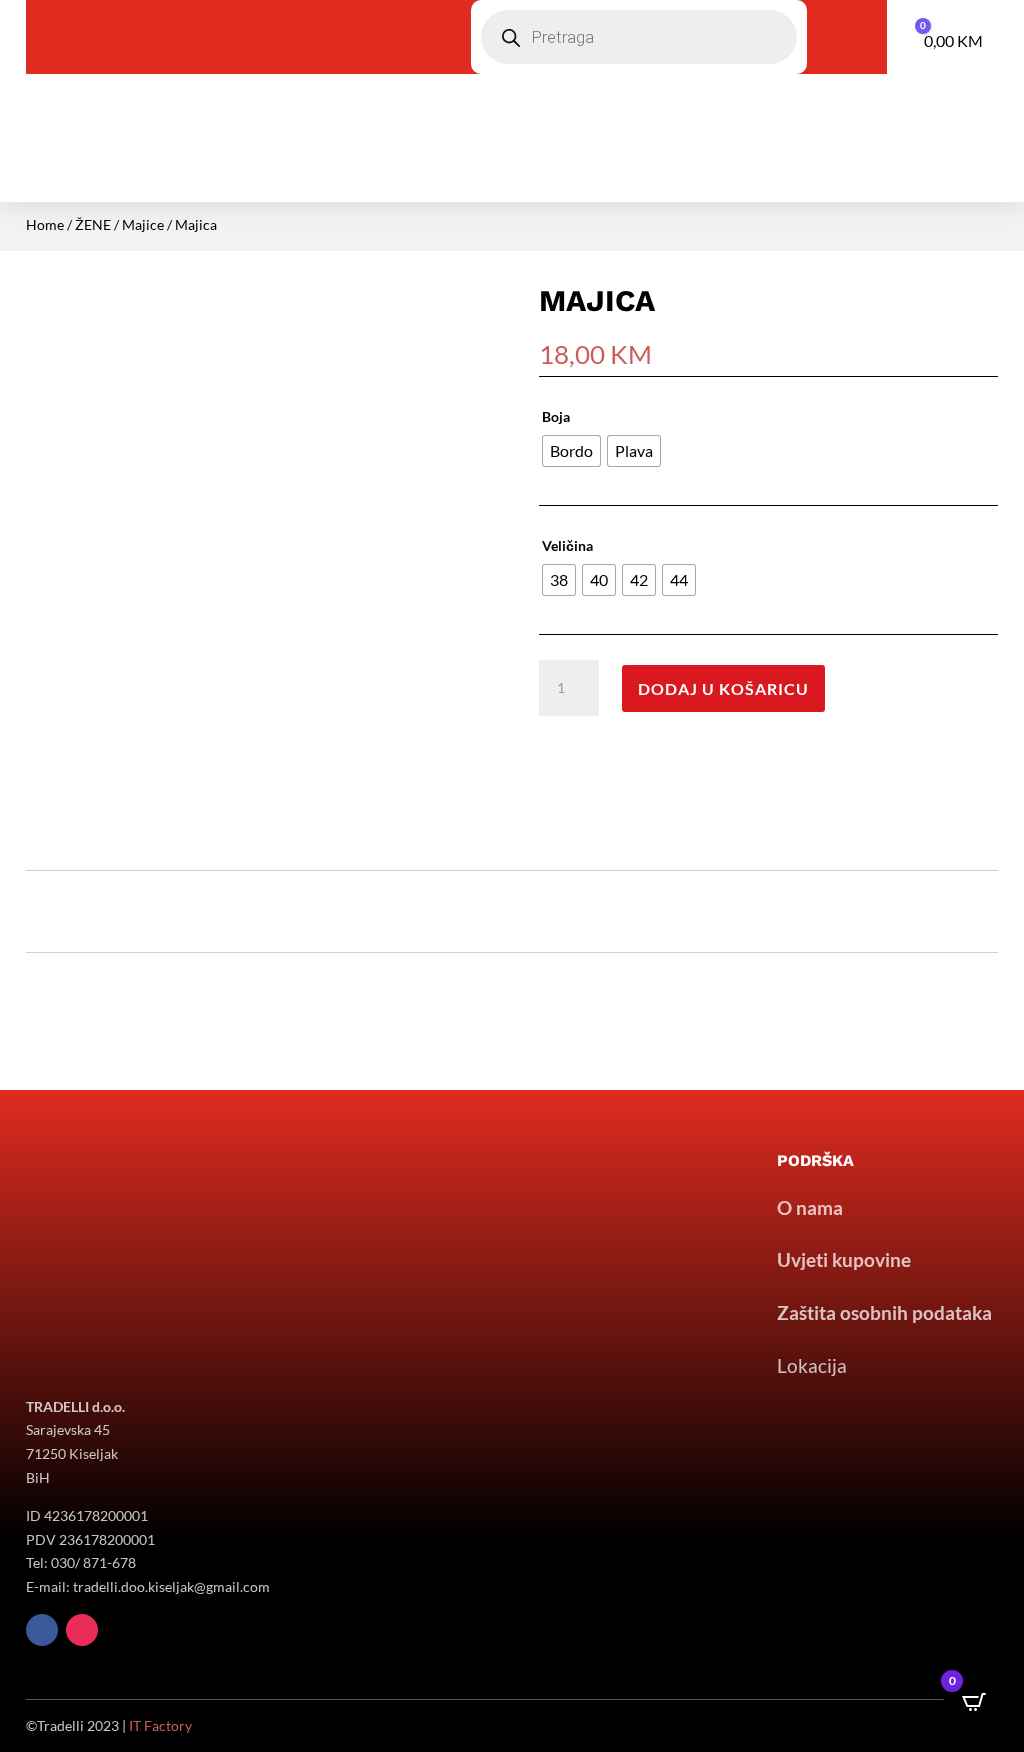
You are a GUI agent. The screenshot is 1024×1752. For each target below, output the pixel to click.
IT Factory (160, 1725)
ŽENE (93, 224)
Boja (556, 416)
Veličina (567, 545)
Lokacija (812, 1365)
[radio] (571, 451)
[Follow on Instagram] (82, 1630)
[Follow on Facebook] (42, 1630)
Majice (143, 224)
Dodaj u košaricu (723, 688)
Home (45, 224)
